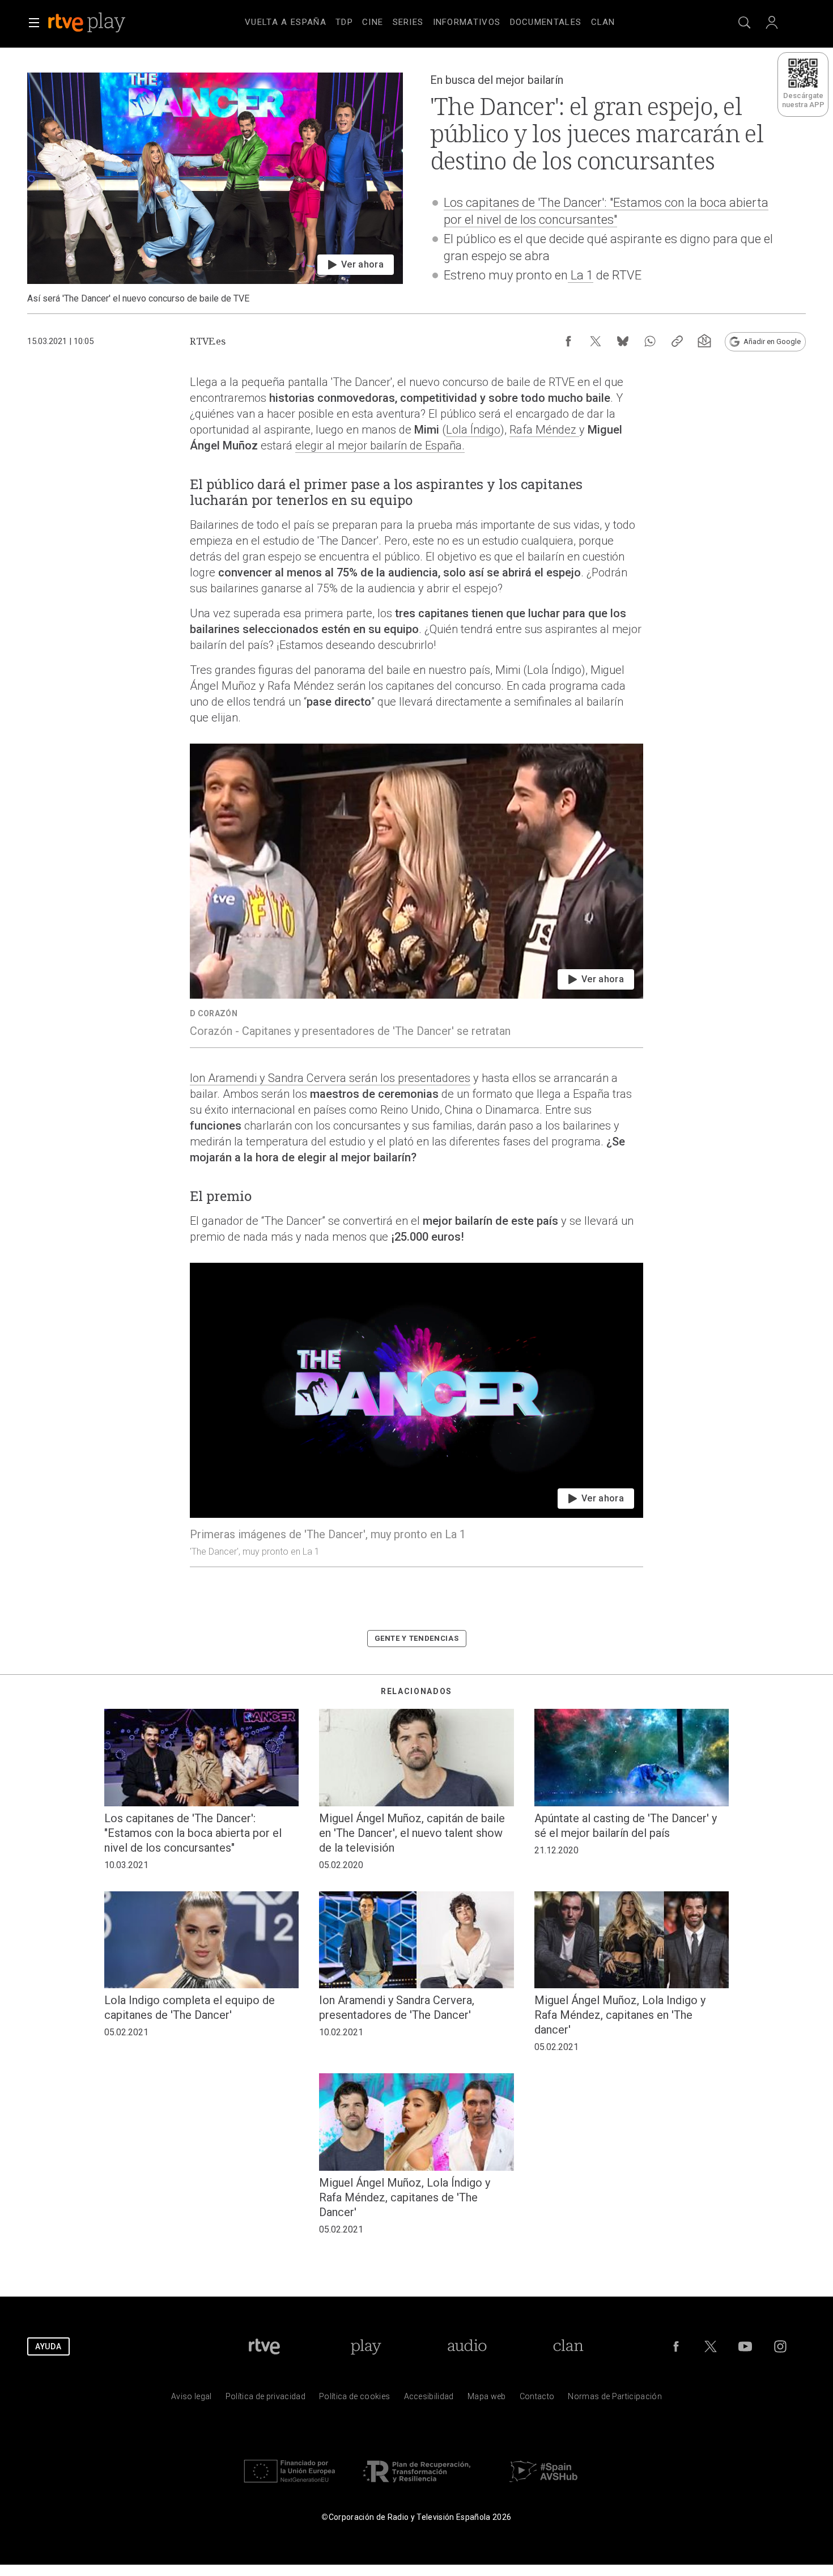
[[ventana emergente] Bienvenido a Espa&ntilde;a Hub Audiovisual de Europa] (543, 2485)
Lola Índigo (473, 430)
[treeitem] (286, 23)
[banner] (102, 23)
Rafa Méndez (544, 430)
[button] (34, 23)
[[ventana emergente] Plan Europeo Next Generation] (290, 2485)
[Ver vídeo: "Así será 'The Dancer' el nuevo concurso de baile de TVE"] (215, 188)
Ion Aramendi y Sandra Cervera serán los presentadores (330, 1078)
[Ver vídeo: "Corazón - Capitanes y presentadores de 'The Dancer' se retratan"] (416, 896)
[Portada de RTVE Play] (88, 23)
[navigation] (430, 20)
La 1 (581, 275)
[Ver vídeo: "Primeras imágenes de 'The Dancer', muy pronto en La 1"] (416, 1415)
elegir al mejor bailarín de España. (380, 445)
